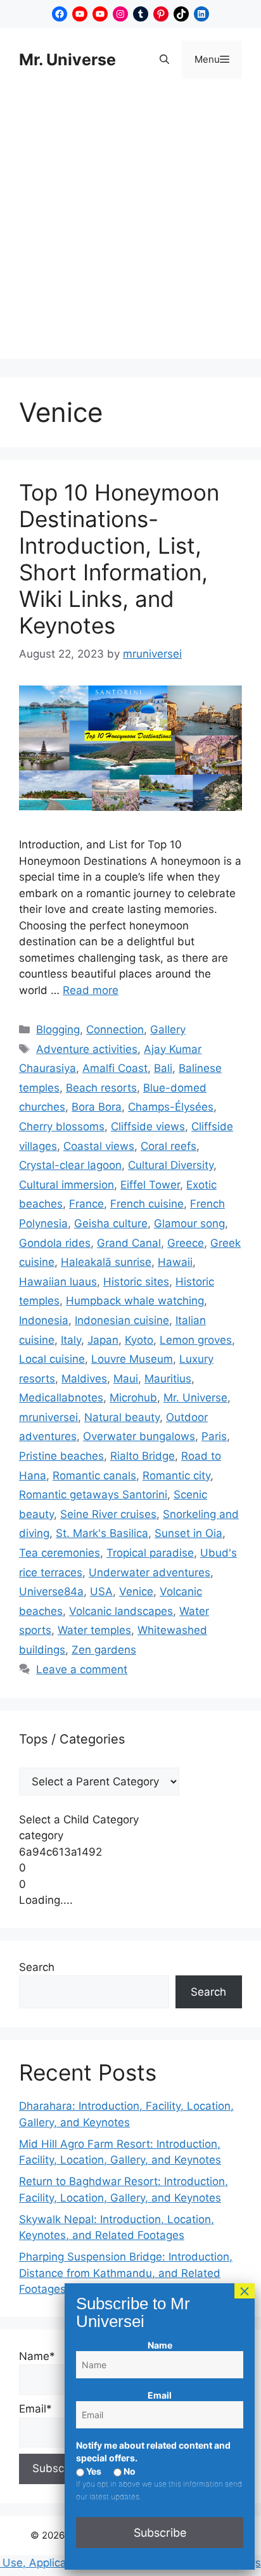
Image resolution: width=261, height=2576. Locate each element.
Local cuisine (52, 1359)
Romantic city (176, 1476)
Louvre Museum (132, 1359)
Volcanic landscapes (121, 1611)
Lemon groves (196, 1340)
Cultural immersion (67, 1185)
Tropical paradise (150, 1553)
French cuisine (147, 1204)
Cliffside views (148, 1126)
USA (101, 1591)
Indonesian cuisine (122, 1320)
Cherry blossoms (62, 1126)
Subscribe (160, 2533)
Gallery (168, 1030)
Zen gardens (104, 1650)
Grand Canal (129, 1243)
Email (160, 2395)
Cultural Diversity (171, 1165)
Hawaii (175, 1262)
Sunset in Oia (188, 1533)
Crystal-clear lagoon (70, 1165)
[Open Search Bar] (164, 60)
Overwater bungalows (139, 1436)
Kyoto (139, 1340)
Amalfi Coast (115, 1068)
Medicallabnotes (61, 1398)
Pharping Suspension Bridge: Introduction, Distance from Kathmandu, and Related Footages (126, 2273)
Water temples (94, 1630)
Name (160, 2345)
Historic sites (136, 1282)
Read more (91, 990)
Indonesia (44, 1320)
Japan (103, 1340)
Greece (186, 1243)
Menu (218, 59)
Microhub (133, 1398)
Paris (214, 1436)
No (129, 2471)
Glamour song (189, 1223)
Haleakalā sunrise (106, 1262)
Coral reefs (169, 1146)
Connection (115, 1030)
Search (37, 1967)
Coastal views (99, 1146)
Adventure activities (87, 1049)
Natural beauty (122, 1417)
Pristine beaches (61, 1456)
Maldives (84, 1379)
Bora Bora (97, 1107)
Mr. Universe (67, 60)
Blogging (58, 1030)
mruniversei (48, 1417)
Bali (163, 1068)
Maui (126, 1379)
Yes (93, 2471)
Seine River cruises (108, 1514)
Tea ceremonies (60, 1553)
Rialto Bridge (143, 1456)
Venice (136, 1591)
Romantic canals (94, 1476)
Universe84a (51, 1591)
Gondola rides (55, 1243)
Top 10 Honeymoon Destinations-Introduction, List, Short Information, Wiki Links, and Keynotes (119, 559)
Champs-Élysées (171, 1107)
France (86, 1204)
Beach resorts (101, 1088)
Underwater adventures (150, 1572)
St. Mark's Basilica (102, 1533)
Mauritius (168, 1379)
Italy (71, 1340)
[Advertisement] (130, 228)
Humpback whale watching (135, 1301)
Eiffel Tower (150, 1185)
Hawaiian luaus (58, 1282)
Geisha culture (111, 1223)
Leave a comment (82, 1669)
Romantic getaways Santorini (93, 1495)
